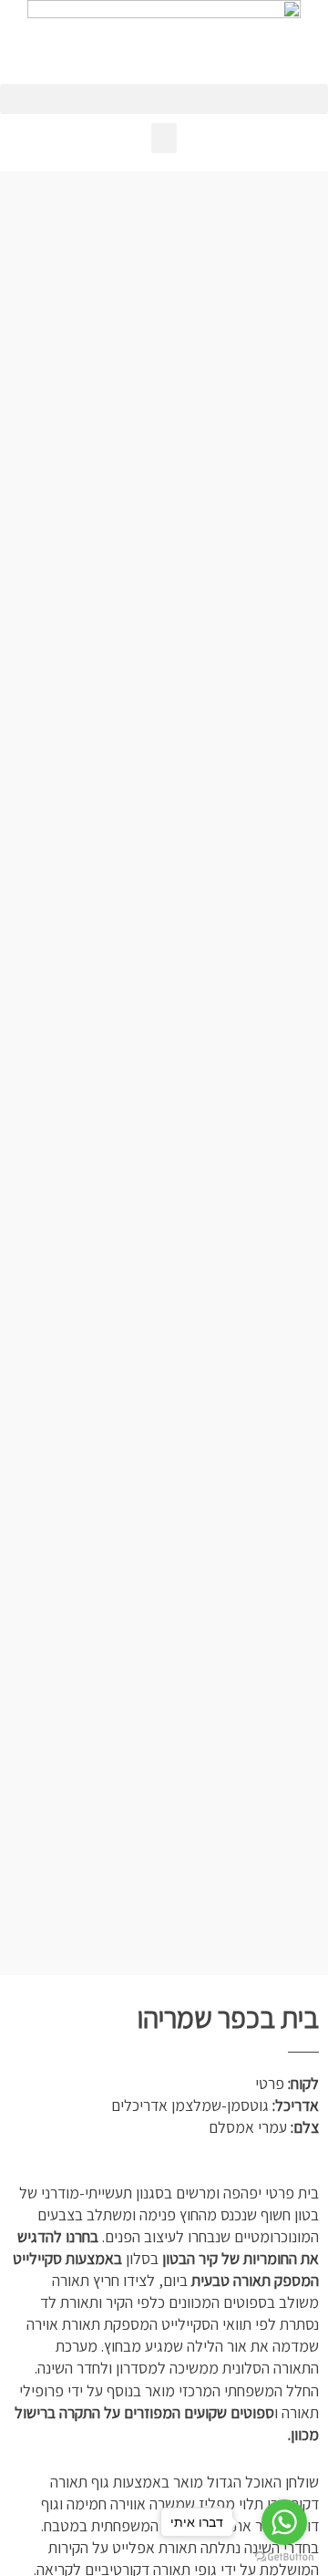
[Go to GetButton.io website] (284, 2557)
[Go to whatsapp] (284, 2522)
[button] (164, 99)
